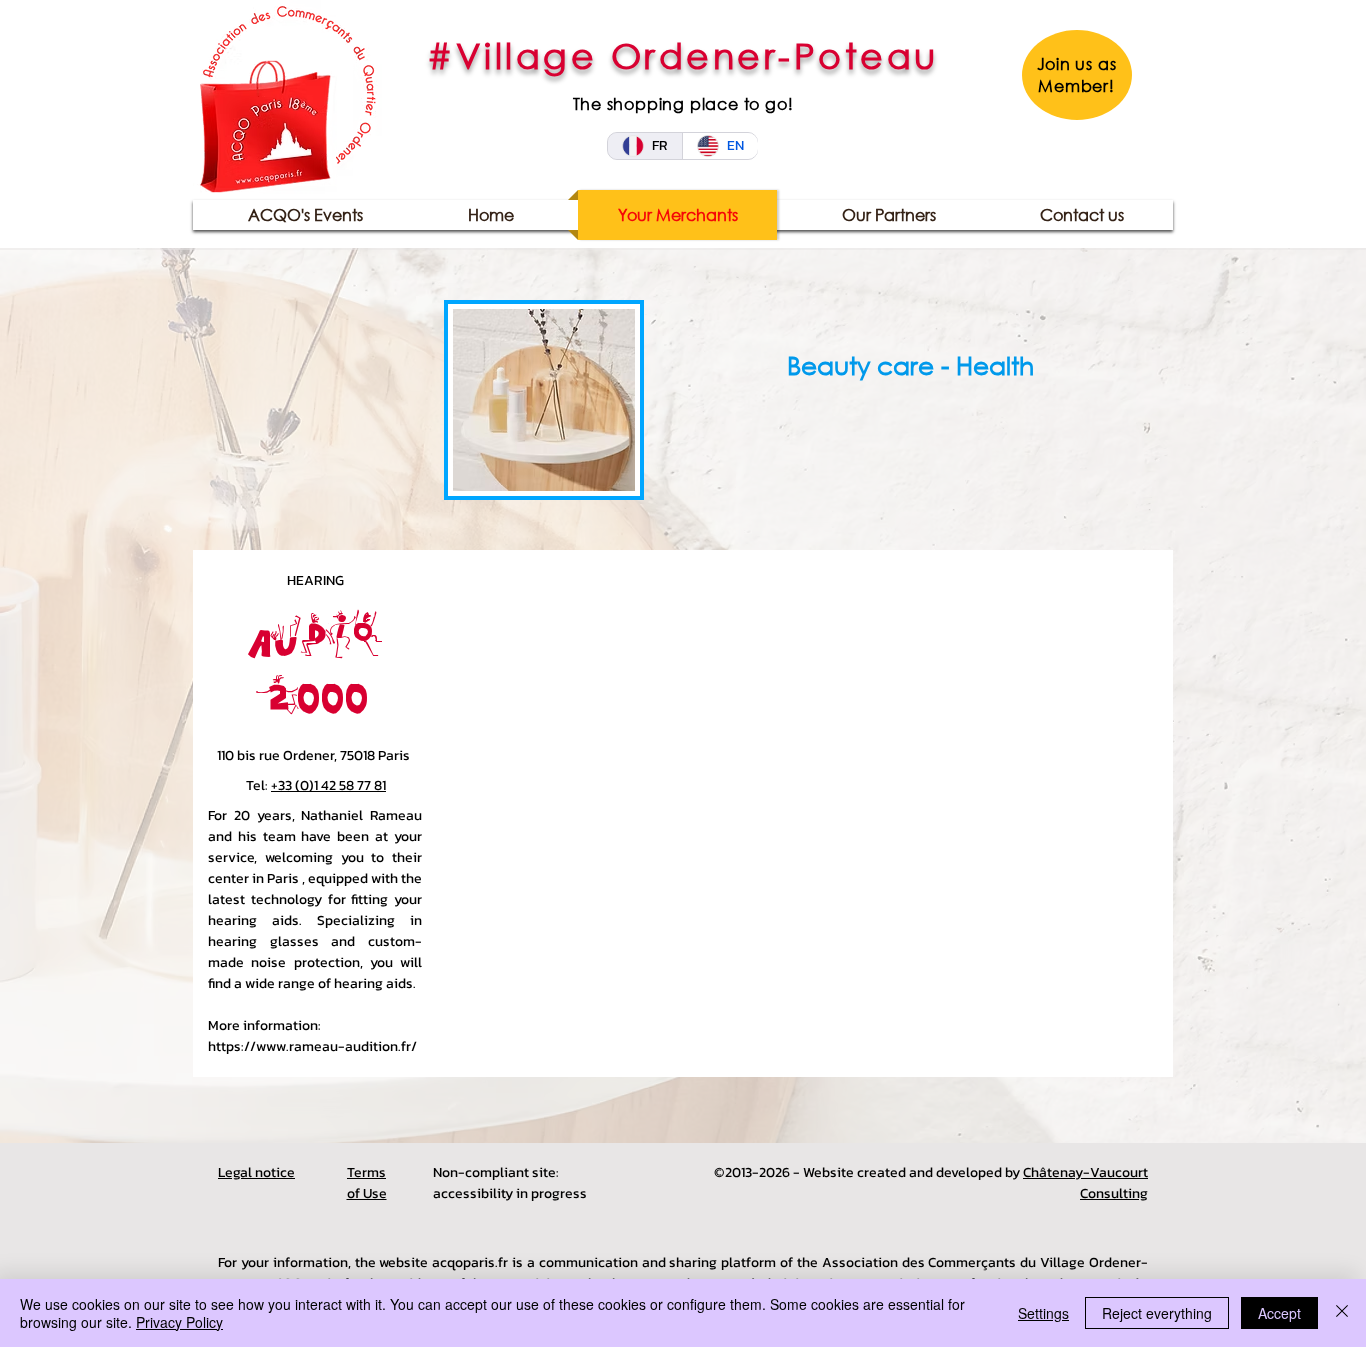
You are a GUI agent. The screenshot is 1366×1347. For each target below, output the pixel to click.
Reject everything (1157, 1313)
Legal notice (256, 1172)
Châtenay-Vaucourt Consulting (1085, 1183)
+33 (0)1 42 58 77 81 (328, 785)
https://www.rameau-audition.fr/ (312, 1046)
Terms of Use (367, 1183)
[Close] (1342, 1313)
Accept (1279, 1313)
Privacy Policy (179, 1322)
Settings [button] (1043, 1313)
